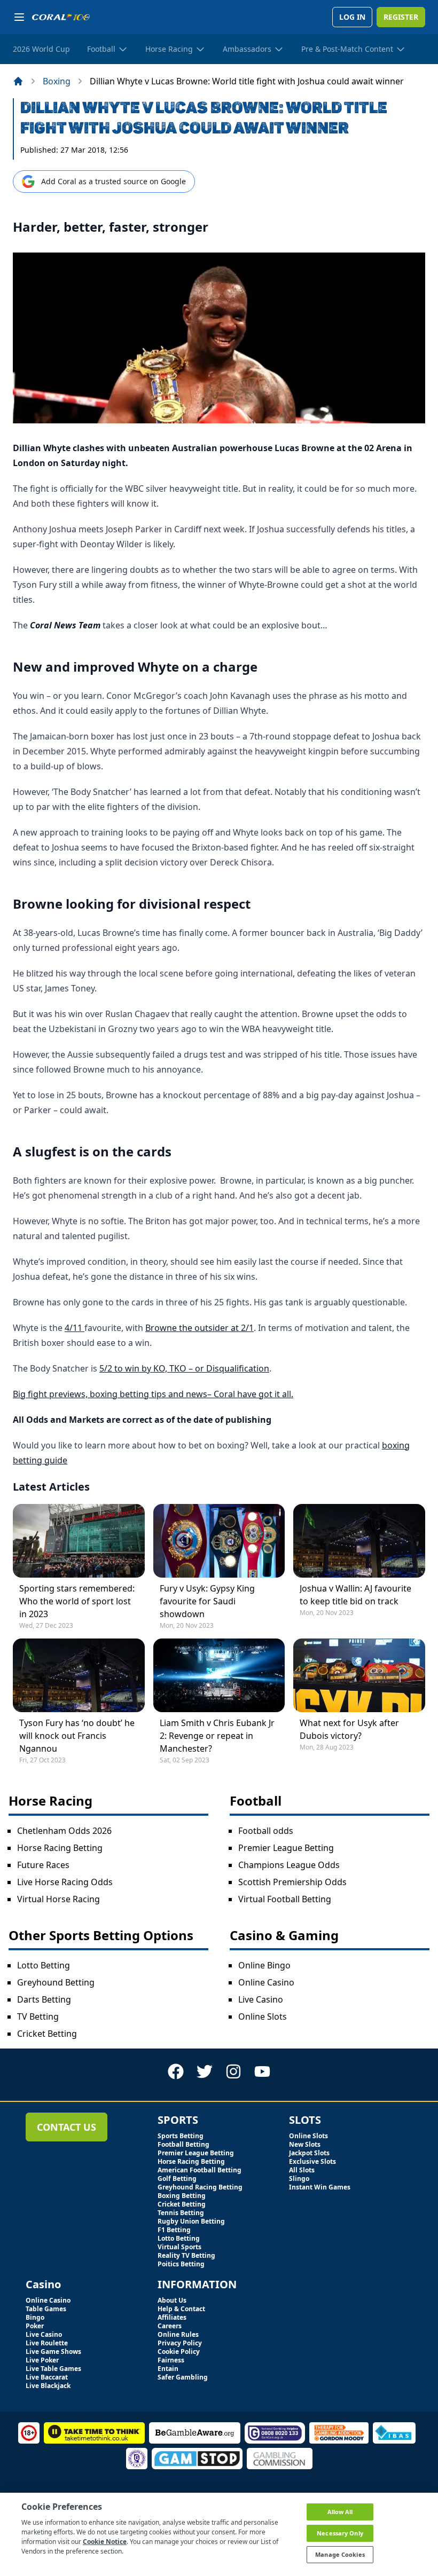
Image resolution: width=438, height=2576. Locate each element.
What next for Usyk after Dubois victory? (349, 1729)
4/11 (75, 1328)
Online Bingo (264, 1965)
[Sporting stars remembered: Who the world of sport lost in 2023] (79, 1541)
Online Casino (266, 1982)
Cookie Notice (105, 2542)
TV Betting (38, 2016)
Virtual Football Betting (285, 1899)
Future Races (43, 1865)
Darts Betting (44, 1999)
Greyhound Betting (56, 1982)
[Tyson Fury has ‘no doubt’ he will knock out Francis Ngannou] (79, 1675)
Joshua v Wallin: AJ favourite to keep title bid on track (355, 1595)
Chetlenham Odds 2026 (64, 1831)
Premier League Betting (286, 1848)
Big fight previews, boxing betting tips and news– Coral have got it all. (153, 1394)
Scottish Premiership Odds (292, 1882)
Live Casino (261, 1999)
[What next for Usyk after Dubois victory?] (359, 1675)
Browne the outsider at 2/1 (200, 1328)
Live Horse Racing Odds (65, 1882)
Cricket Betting (47, 2034)
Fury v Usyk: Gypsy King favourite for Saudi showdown (207, 1601)
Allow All (340, 2512)
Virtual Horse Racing (58, 1899)
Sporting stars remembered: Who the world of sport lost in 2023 (77, 1601)
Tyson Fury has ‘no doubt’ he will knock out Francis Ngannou (77, 1736)
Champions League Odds (289, 1865)
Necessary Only (340, 2533)
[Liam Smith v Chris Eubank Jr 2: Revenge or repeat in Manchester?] (219, 1675)
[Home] (18, 81)
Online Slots (263, 2016)
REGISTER (401, 17)
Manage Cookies (340, 2554)
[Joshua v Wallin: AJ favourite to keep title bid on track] (359, 1541)
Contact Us (67, 2127)
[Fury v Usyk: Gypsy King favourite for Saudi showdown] (219, 1541)
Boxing (57, 81)
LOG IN (352, 17)
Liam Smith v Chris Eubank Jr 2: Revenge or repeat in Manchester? (217, 1736)
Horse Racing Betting (60, 1848)
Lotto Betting (44, 1965)
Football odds (266, 1831)
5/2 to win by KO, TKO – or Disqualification (184, 1368)
